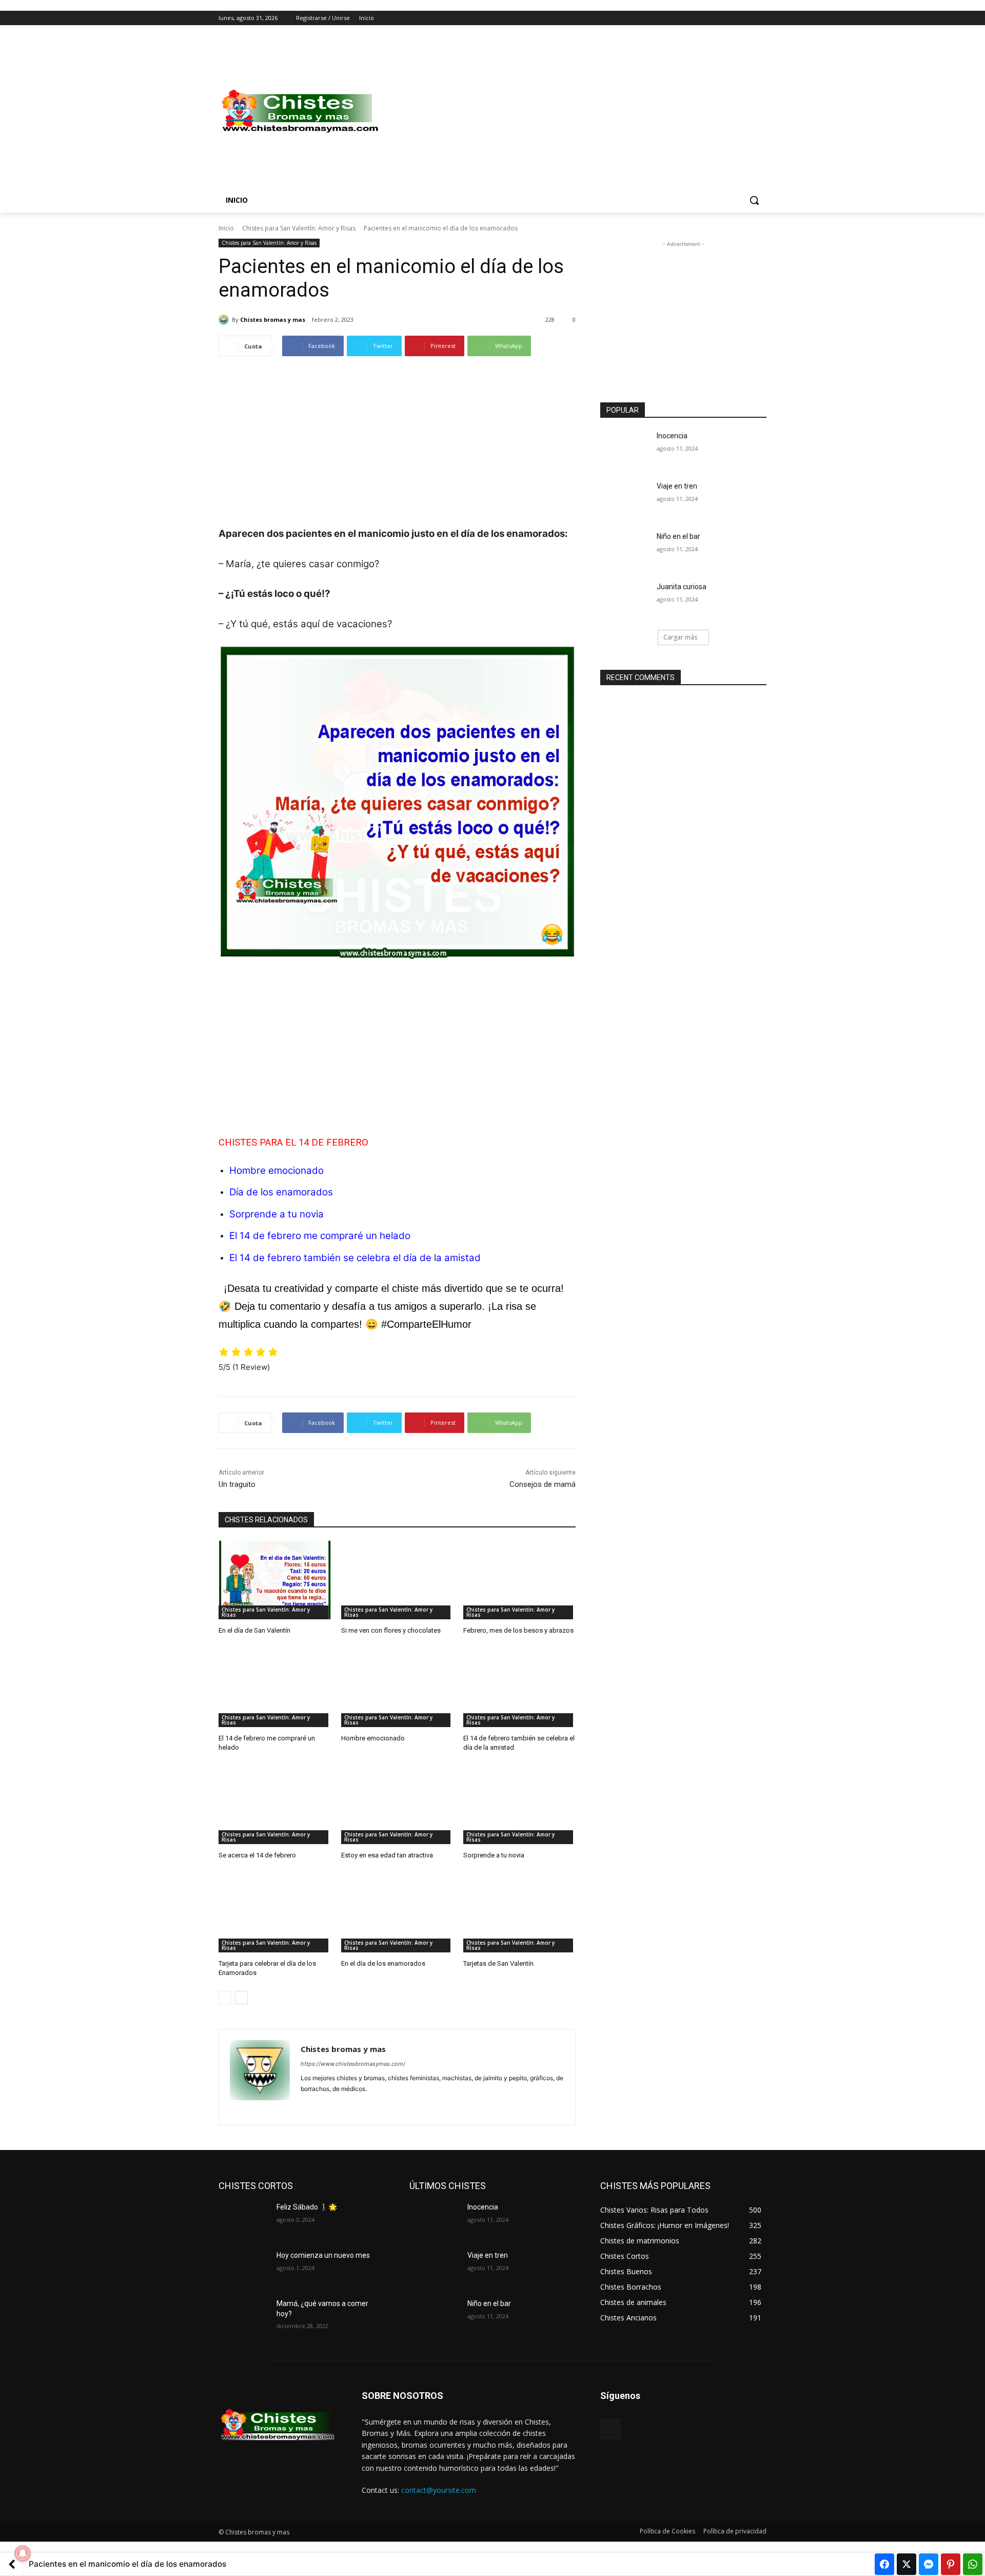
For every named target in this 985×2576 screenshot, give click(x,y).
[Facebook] (704, 18)
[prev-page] (225, 1998)
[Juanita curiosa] (625, 599)
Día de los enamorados (281, 1192)
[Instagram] (718, 18)
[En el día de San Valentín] (275, 1580)
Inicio (226, 228)
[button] (754, 200)
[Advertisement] (575, 111)
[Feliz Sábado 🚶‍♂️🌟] (243, 2220)
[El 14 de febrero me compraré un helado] (275, 1688)
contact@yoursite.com (439, 2490)
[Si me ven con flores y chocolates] (397, 1580)
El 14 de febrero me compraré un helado (320, 1236)
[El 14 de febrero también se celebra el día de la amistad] (519, 1688)
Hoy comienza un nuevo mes (323, 2255)
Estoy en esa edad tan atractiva (387, 1855)
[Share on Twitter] (907, 2564)
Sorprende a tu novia (277, 1214)
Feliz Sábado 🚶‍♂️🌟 (307, 2207)
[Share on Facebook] (884, 2564)
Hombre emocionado (277, 1170)
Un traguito (237, 1484)
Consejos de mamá (543, 1484)
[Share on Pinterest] (951, 2564)
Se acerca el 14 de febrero (257, 1855)
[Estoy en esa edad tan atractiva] (397, 1805)
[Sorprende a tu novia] (519, 1805)
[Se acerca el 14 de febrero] (275, 1805)
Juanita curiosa (682, 587)
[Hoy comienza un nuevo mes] (243, 2268)
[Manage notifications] (23, 2553)
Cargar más (680, 637)
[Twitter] (732, 18)
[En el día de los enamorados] (397, 1913)
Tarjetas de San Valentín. (499, 1963)
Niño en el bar (678, 536)
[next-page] (241, 1998)
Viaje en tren (677, 486)
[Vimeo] (746, 18)
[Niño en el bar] (625, 549)
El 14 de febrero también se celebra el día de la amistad (355, 1258)
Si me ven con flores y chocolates (391, 1630)
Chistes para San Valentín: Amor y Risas (299, 228)
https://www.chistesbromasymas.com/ (353, 2064)
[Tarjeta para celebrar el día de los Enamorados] (275, 1913)
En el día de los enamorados (383, 1963)
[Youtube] (761, 18)
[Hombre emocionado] (397, 1688)
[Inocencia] (625, 449)
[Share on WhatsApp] (973, 2564)
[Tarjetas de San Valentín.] (519, 1913)
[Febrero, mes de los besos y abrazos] (519, 1580)
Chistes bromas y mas (273, 319)
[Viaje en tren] (625, 499)
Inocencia (672, 436)
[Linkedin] (322, 2105)
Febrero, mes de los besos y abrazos (518, 1630)
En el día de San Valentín (254, 1630)
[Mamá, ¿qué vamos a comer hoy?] (243, 2316)
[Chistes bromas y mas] (225, 320)
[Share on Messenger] (929, 2564)
